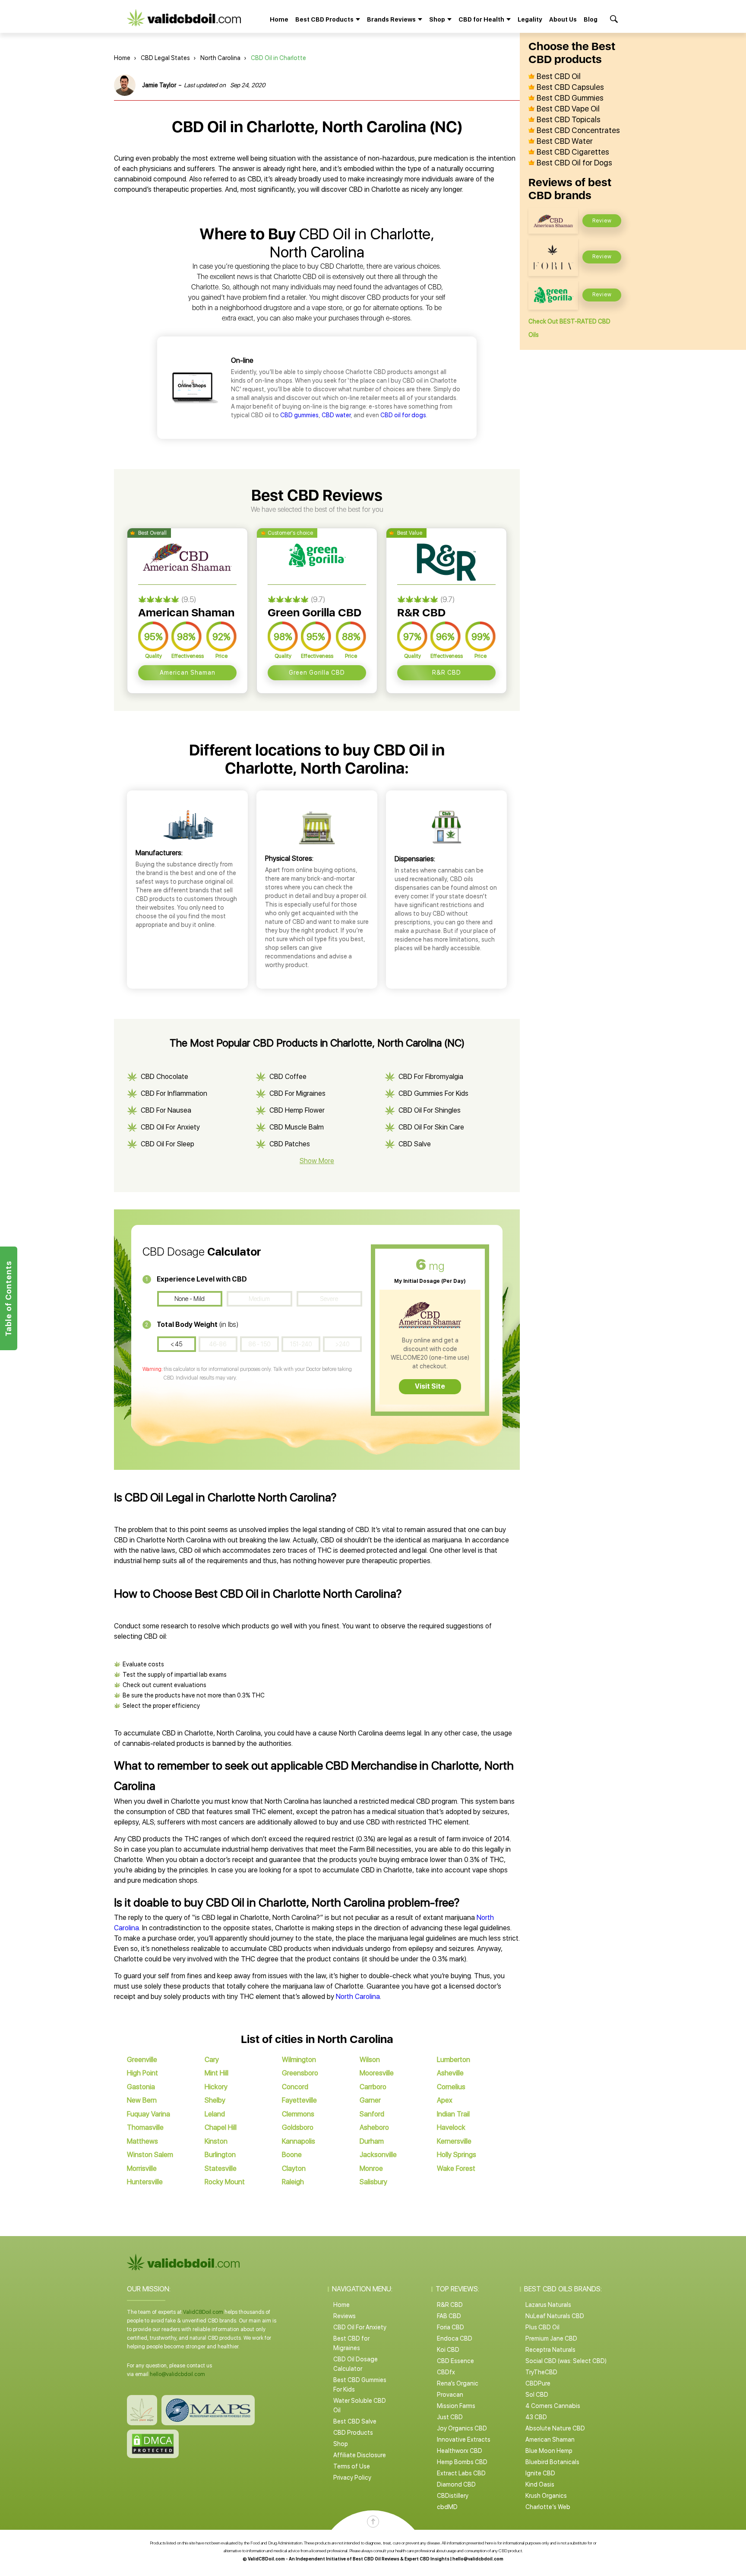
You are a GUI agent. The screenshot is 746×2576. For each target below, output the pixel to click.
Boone (292, 2155)
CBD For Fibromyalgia (431, 1077)
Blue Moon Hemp (549, 2451)
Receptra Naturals (550, 2350)
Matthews (142, 2141)
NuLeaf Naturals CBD (555, 2316)
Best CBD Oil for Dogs (574, 163)
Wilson (370, 2060)
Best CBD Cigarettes (573, 152)
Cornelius (451, 2087)
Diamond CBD (456, 2484)
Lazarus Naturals (548, 2305)
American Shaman (188, 673)
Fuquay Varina (149, 2114)
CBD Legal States (165, 58)
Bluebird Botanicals (552, 2462)
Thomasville (145, 2127)
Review (602, 221)
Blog (591, 19)
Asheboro (374, 2127)
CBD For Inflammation (174, 1093)
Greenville (142, 2060)
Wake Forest (456, 2168)
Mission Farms (456, 2406)
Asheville (450, 2073)
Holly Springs (457, 2155)
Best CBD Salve (355, 2421)
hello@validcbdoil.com (177, 2374)
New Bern (142, 2100)
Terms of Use (352, 2466)
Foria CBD (450, 2327)
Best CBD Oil (559, 76)
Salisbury (373, 2182)
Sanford (372, 2114)
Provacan (450, 2395)
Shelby (215, 2100)
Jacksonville (378, 2155)
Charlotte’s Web (548, 2507)
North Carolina (220, 58)
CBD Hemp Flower (297, 1110)
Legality (530, 19)
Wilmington (299, 2060)
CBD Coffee (288, 1077)
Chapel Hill (221, 2127)
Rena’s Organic (458, 2383)
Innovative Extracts (464, 2440)
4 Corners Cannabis (553, 2406)
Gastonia (141, 2087)
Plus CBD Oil (542, 2327)
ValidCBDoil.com (203, 2312)
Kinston (216, 2141)
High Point (142, 2073)
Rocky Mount (225, 2182)
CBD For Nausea (166, 1110)
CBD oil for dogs (403, 415)
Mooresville (377, 2073)
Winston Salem (150, 2155)
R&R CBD (447, 673)
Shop (341, 2444)
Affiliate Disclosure (360, 2455)
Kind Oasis (540, 2484)
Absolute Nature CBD (555, 2428)
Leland (215, 2114)
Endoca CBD (455, 2338)
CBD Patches (290, 1144)
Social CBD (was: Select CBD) (566, 2361)
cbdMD (447, 2507)
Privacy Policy (352, 2478)
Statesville (221, 2168)
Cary (212, 2060)
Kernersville (454, 2141)
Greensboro (300, 2073)
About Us (563, 19)
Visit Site (430, 1386)
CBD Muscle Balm (297, 1127)
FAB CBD (449, 2316)
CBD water (336, 415)
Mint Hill (217, 2073)
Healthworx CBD (460, 2451)
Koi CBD (448, 2350)
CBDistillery (453, 2496)
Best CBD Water (565, 141)
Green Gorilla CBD (317, 673)
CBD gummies (299, 415)
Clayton (294, 2168)
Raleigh (293, 2182)
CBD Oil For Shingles (430, 1110)
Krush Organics (546, 2496)
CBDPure (538, 2383)
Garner (370, 2100)
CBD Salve (415, 1144)
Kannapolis (299, 2141)
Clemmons (298, 2114)
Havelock (451, 2127)
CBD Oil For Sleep (168, 1144)
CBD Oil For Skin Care (431, 1127)
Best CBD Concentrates (578, 130)
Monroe (371, 2168)
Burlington (220, 2155)
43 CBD (536, 2417)
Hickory (216, 2087)
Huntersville (145, 2182)
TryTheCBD (541, 2372)
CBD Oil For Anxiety (170, 1127)
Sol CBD (537, 2395)
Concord (295, 2087)
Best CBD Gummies (570, 98)
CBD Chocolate (164, 1077)
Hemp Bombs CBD (462, 2462)
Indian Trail (453, 2114)
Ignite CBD (540, 2473)
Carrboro (373, 2087)
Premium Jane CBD (551, 2338)
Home (279, 19)
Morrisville (142, 2168)
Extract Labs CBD (461, 2473)
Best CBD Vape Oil (568, 109)
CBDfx (446, 2372)
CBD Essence (455, 2361)
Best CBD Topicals (569, 120)
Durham (372, 2141)
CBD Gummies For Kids (433, 1093)
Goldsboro (298, 2127)
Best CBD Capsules (570, 87)
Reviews (345, 2316)
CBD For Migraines (297, 1093)
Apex (445, 2100)
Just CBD (450, 2417)
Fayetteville (299, 2100)
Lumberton (454, 2060)
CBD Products (353, 2433)
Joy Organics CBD (462, 2428)
